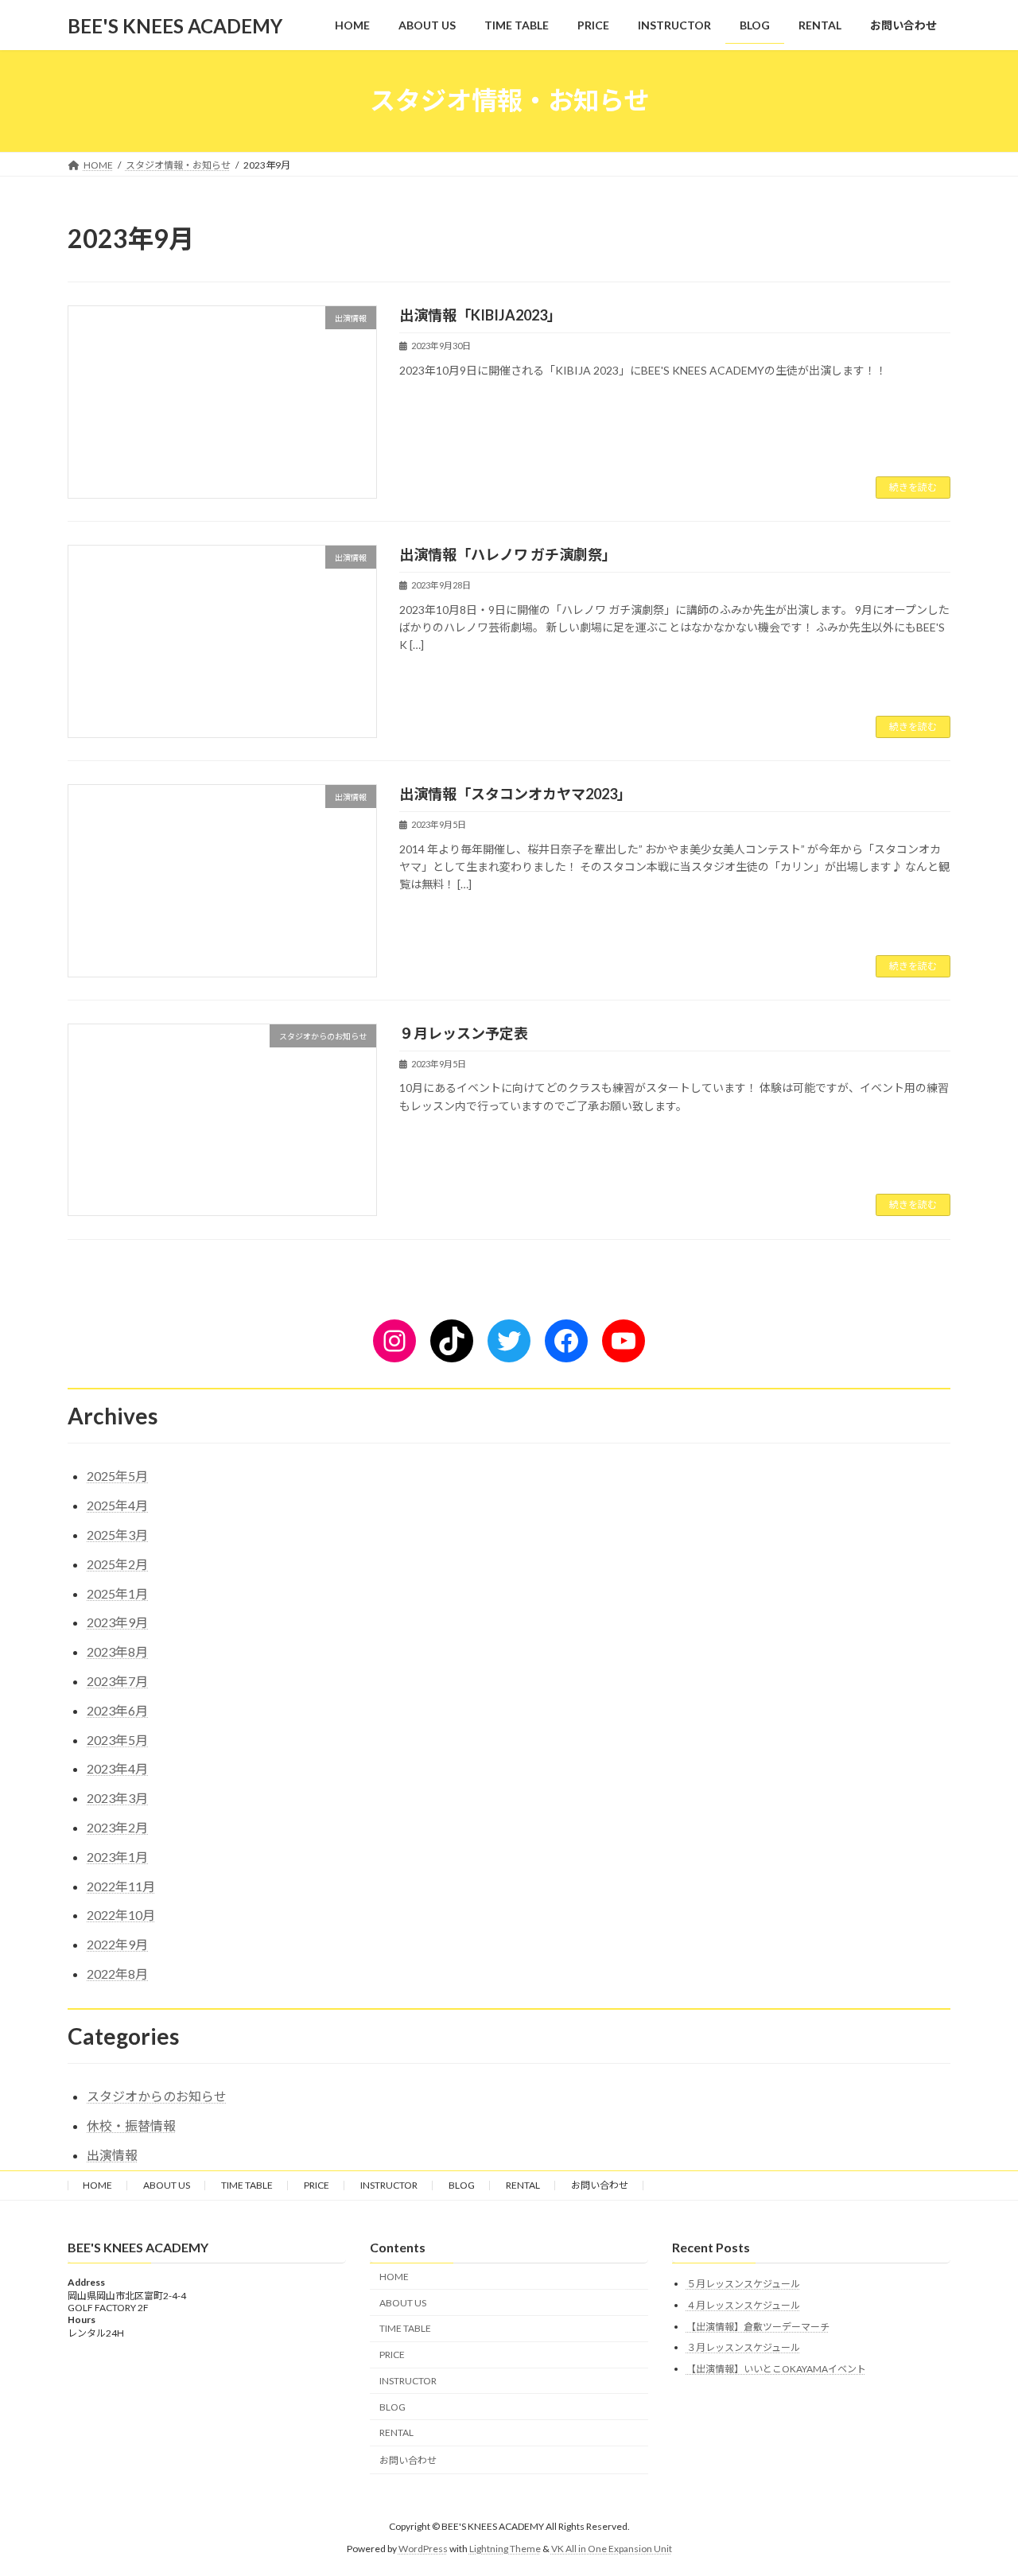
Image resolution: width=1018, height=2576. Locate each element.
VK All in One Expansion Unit (612, 2549)
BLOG (462, 2185)
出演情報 (112, 2155)
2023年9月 (117, 1622)
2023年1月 (117, 1857)
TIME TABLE (247, 2185)
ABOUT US (167, 2185)
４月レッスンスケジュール (743, 2305)
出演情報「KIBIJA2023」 (480, 315)
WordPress (423, 2549)
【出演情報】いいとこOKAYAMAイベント (776, 2369)
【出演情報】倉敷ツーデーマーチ (758, 2326)
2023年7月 (117, 1681)
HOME (97, 2185)
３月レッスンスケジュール (743, 2347)
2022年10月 (121, 1915)
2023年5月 (117, 1740)
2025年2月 (117, 1564)
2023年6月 (117, 1710)
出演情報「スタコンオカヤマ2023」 (515, 794)
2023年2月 (117, 1827)
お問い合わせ (600, 2185)
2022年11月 (121, 1886)
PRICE (317, 2185)
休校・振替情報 (131, 2125)
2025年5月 (117, 1476)
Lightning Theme (505, 2549)
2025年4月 (117, 1505)
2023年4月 (117, 1768)
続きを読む (913, 487)
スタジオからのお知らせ (157, 2096)
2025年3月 (117, 1535)
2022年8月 (117, 1974)
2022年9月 (117, 1944)
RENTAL (523, 2185)
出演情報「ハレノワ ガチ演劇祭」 (508, 554)
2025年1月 (117, 1593)
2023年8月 (117, 1651)
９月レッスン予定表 (464, 1033)
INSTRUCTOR (389, 2185)
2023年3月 (117, 1798)
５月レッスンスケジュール (743, 2284)
